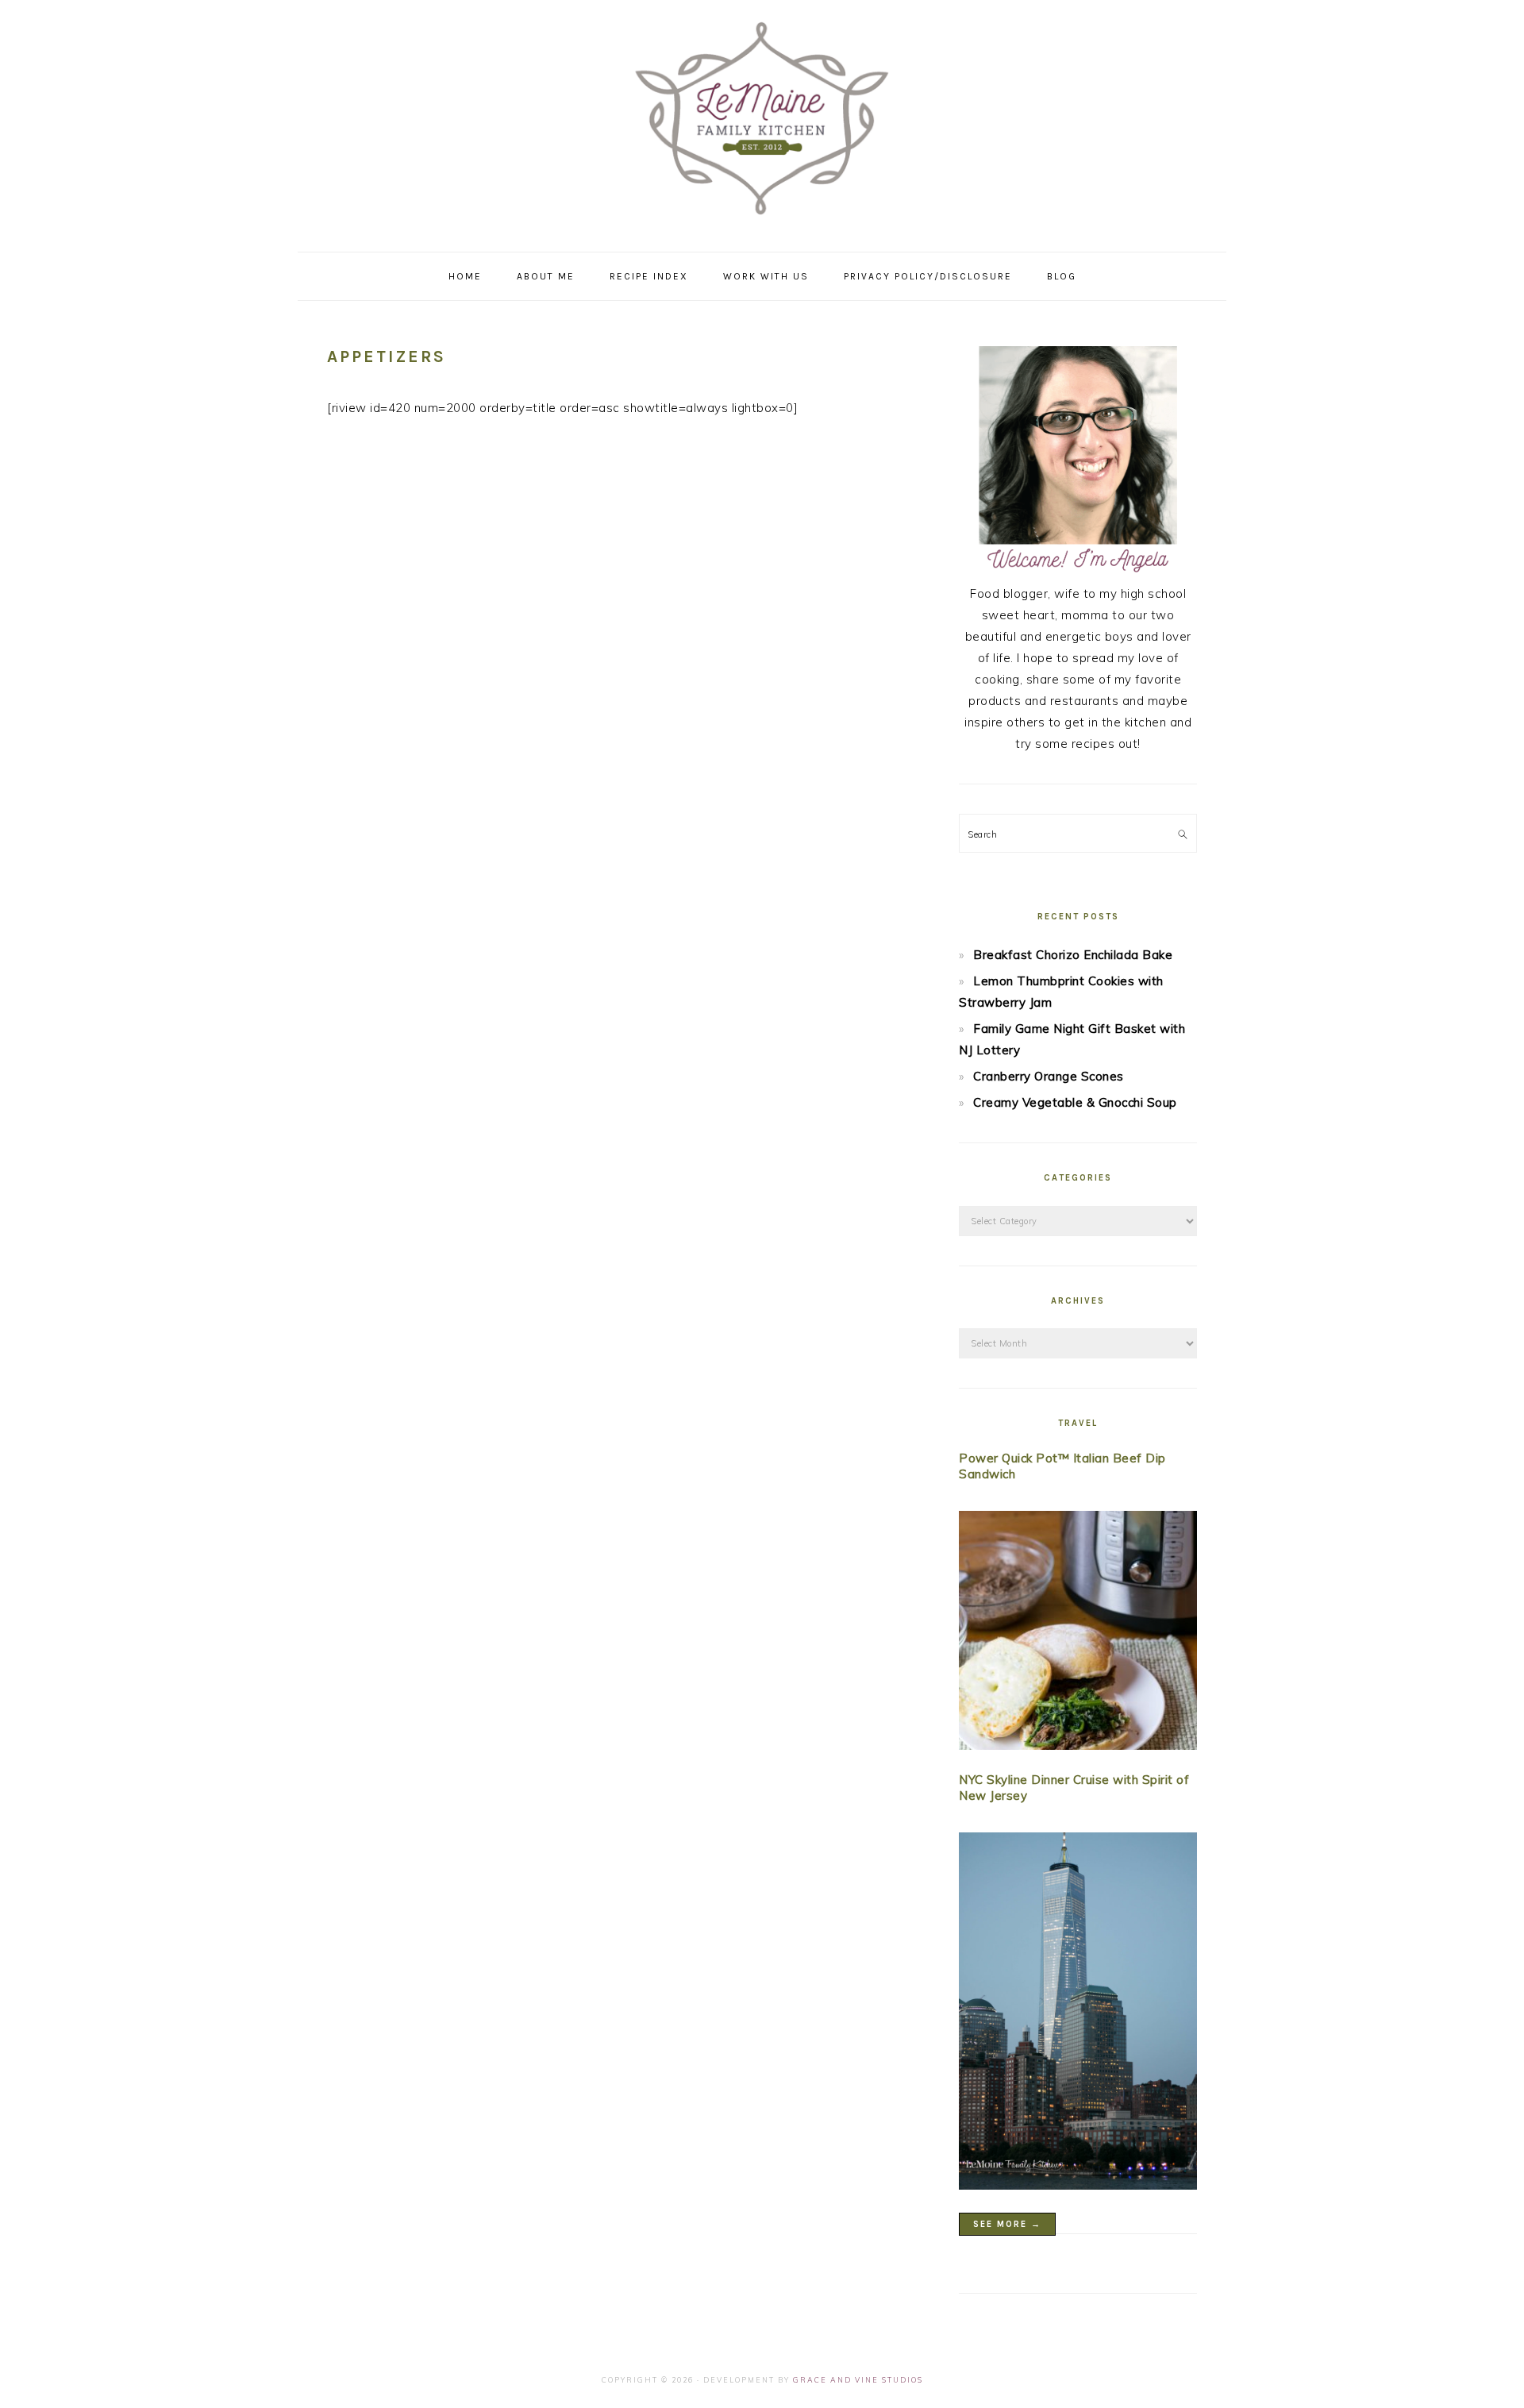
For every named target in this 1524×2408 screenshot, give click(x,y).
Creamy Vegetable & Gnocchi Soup (1075, 1102)
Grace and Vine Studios (858, 2380)
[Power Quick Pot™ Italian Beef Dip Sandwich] (1078, 1634)
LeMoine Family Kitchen (762, 121)
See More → (1007, 2224)
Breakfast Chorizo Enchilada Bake (1073, 955)
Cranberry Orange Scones (1049, 1076)
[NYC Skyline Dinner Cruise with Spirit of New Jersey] (1078, 2014)
